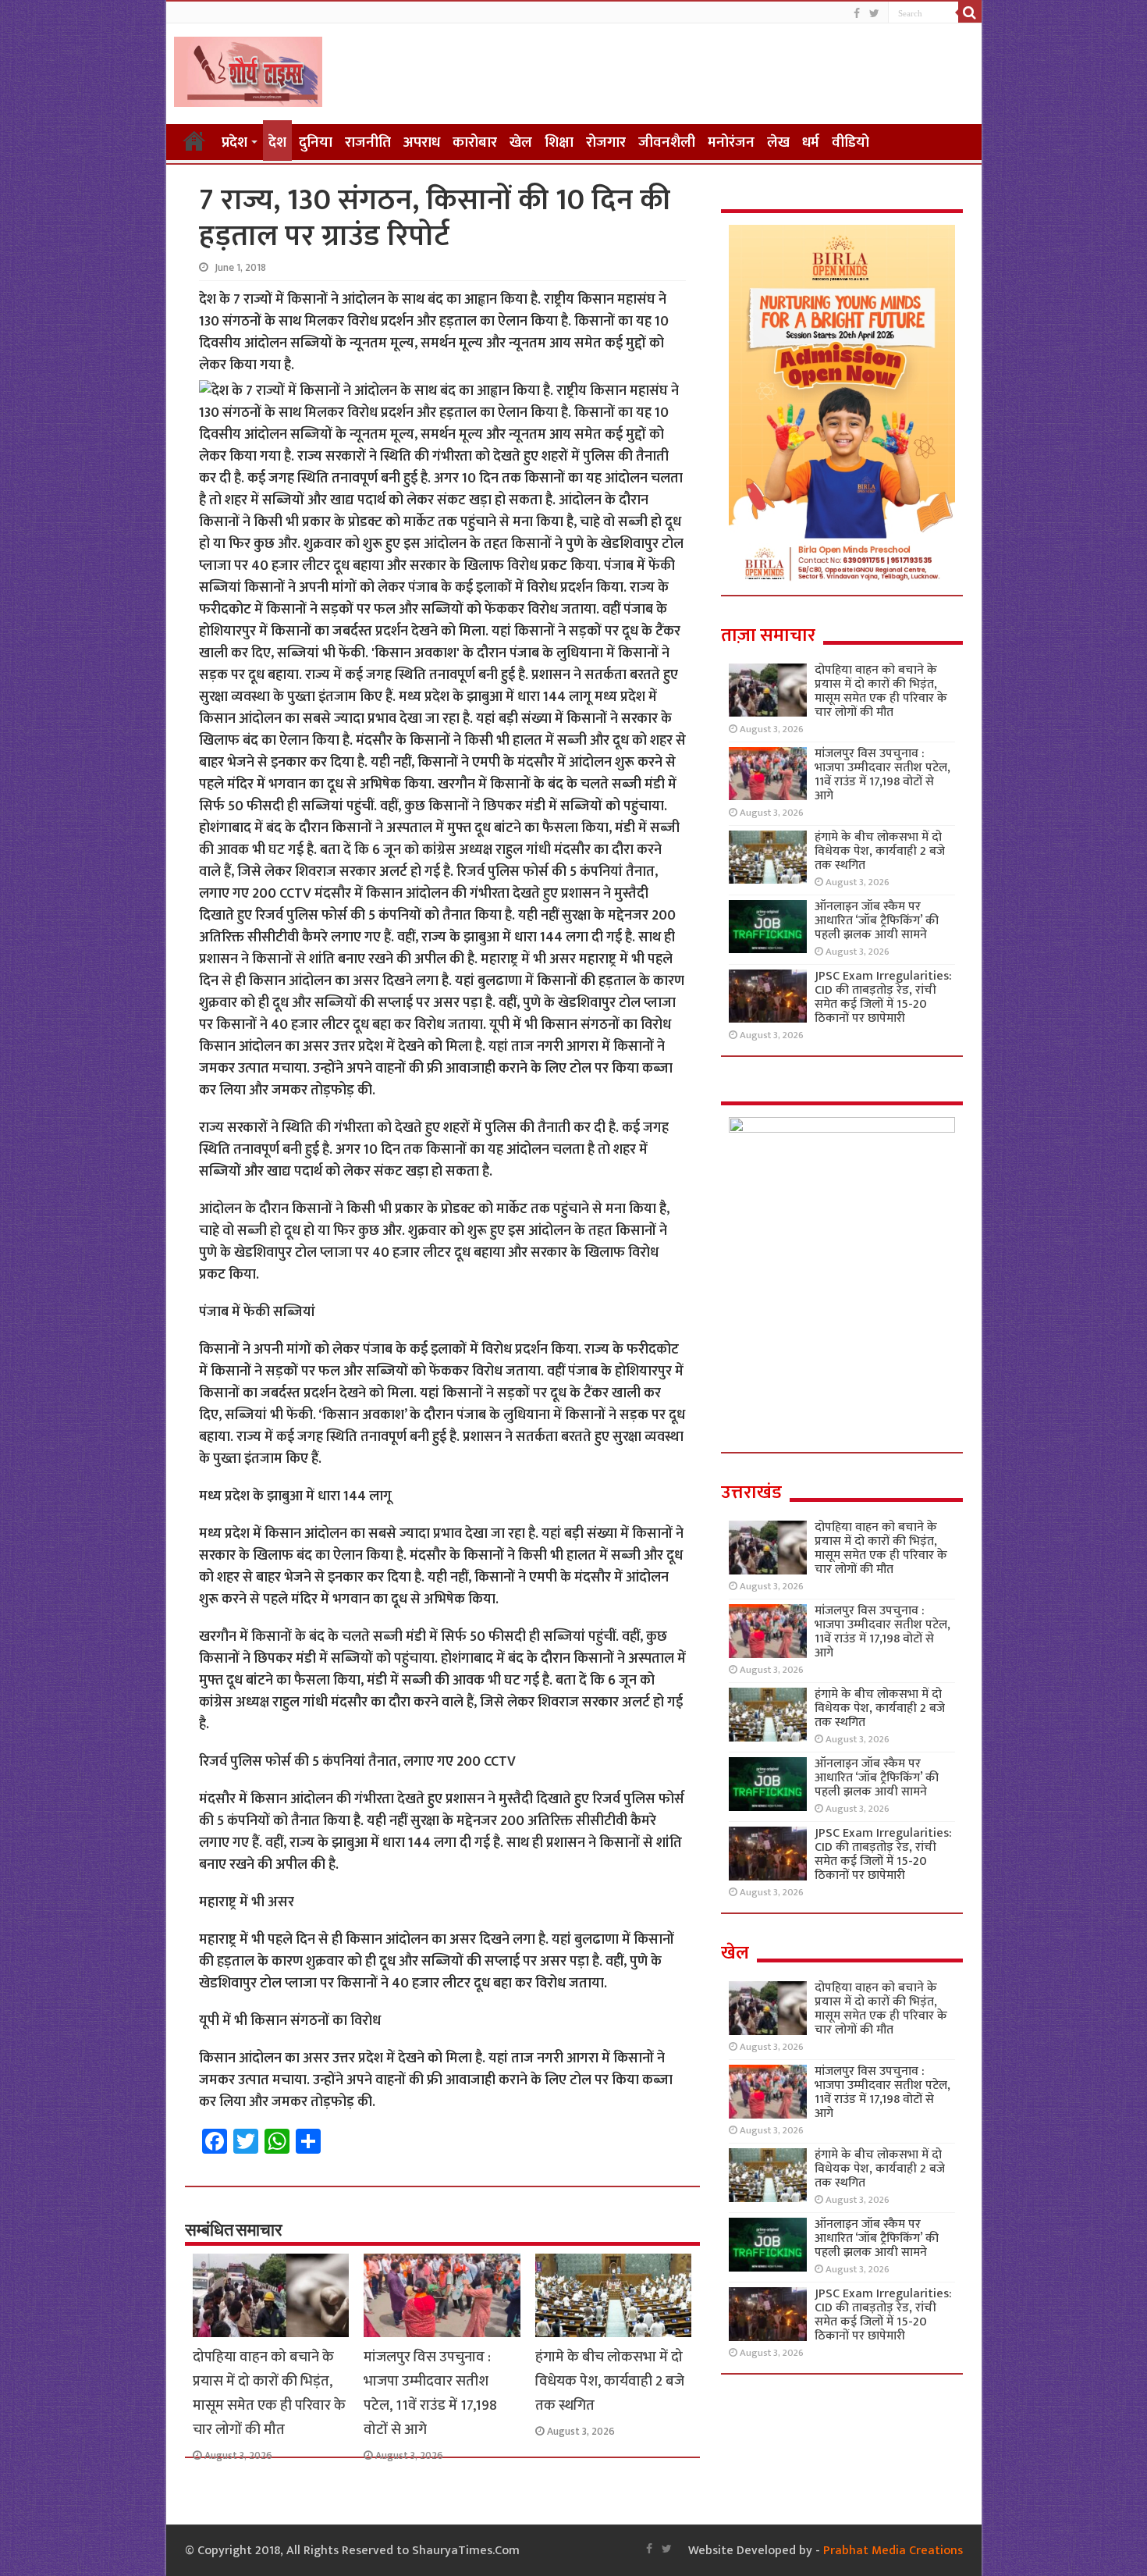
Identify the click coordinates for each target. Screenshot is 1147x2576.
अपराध (422, 142)
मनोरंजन (731, 142)
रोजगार (606, 142)
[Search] (970, 12)
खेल (521, 142)
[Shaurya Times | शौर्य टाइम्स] (248, 69)
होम (194, 141)
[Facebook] (857, 14)
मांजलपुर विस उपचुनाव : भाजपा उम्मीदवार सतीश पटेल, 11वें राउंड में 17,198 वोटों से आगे (430, 2393)
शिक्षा (559, 142)
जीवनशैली (667, 142)
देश (277, 142)
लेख (778, 142)
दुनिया (316, 142)
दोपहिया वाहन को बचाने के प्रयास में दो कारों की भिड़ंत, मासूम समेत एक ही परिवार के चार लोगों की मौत (269, 2393)
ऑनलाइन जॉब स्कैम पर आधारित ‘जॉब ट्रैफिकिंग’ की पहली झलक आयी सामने (877, 921)
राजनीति (368, 142)
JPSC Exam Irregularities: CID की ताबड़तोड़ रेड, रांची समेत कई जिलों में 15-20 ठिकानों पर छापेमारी (883, 997)
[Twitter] (874, 14)
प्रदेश (234, 142)
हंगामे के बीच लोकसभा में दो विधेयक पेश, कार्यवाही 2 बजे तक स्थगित (610, 2381)
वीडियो (850, 142)
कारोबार (475, 142)
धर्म (811, 142)
